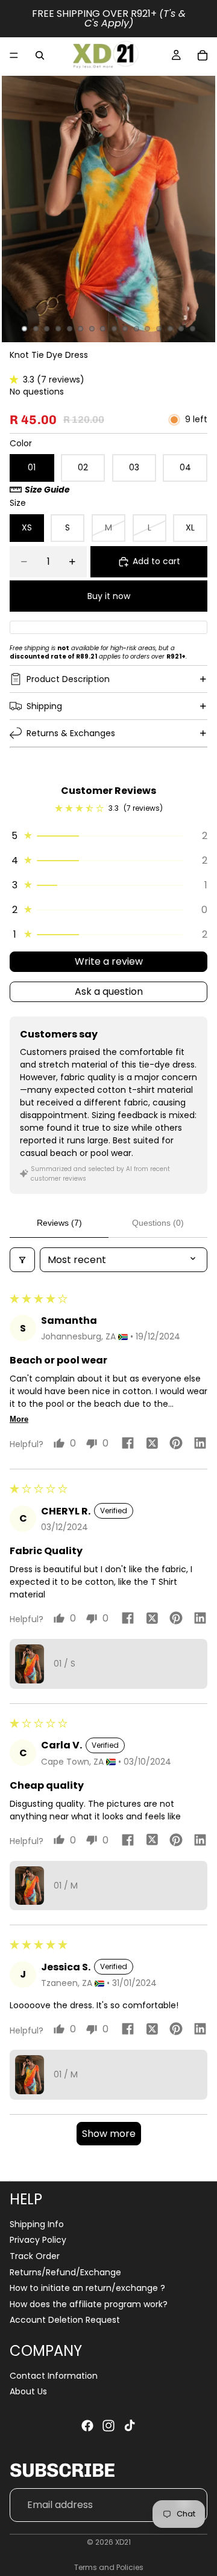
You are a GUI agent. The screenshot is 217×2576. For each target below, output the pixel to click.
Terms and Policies (109, 2567)
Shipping (44, 706)
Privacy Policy (38, 2240)
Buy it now (109, 596)
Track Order (35, 2256)
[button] (16, 380)
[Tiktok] (130, 2426)
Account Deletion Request (65, 2320)
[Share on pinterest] (176, 1445)
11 (136, 329)
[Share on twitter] (152, 1445)
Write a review (109, 961)
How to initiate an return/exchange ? (87, 2288)
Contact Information (54, 2376)
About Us (28, 2391)
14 (170, 329)
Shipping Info (37, 2224)
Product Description (68, 679)
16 (192, 329)
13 (159, 329)
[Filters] (22, 1260)
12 (148, 329)
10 (125, 329)
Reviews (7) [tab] (59, 1223)
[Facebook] (87, 2426)
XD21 (123, 2542)
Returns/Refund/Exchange (65, 2272)
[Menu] (14, 55)
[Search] (40, 55)
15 (181, 329)
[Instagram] (108, 2426)
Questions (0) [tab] (158, 1223)
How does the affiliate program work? (89, 2304)
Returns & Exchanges (71, 733)
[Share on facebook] (128, 1445)
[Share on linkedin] (200, 1445)
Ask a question (109, 991)
